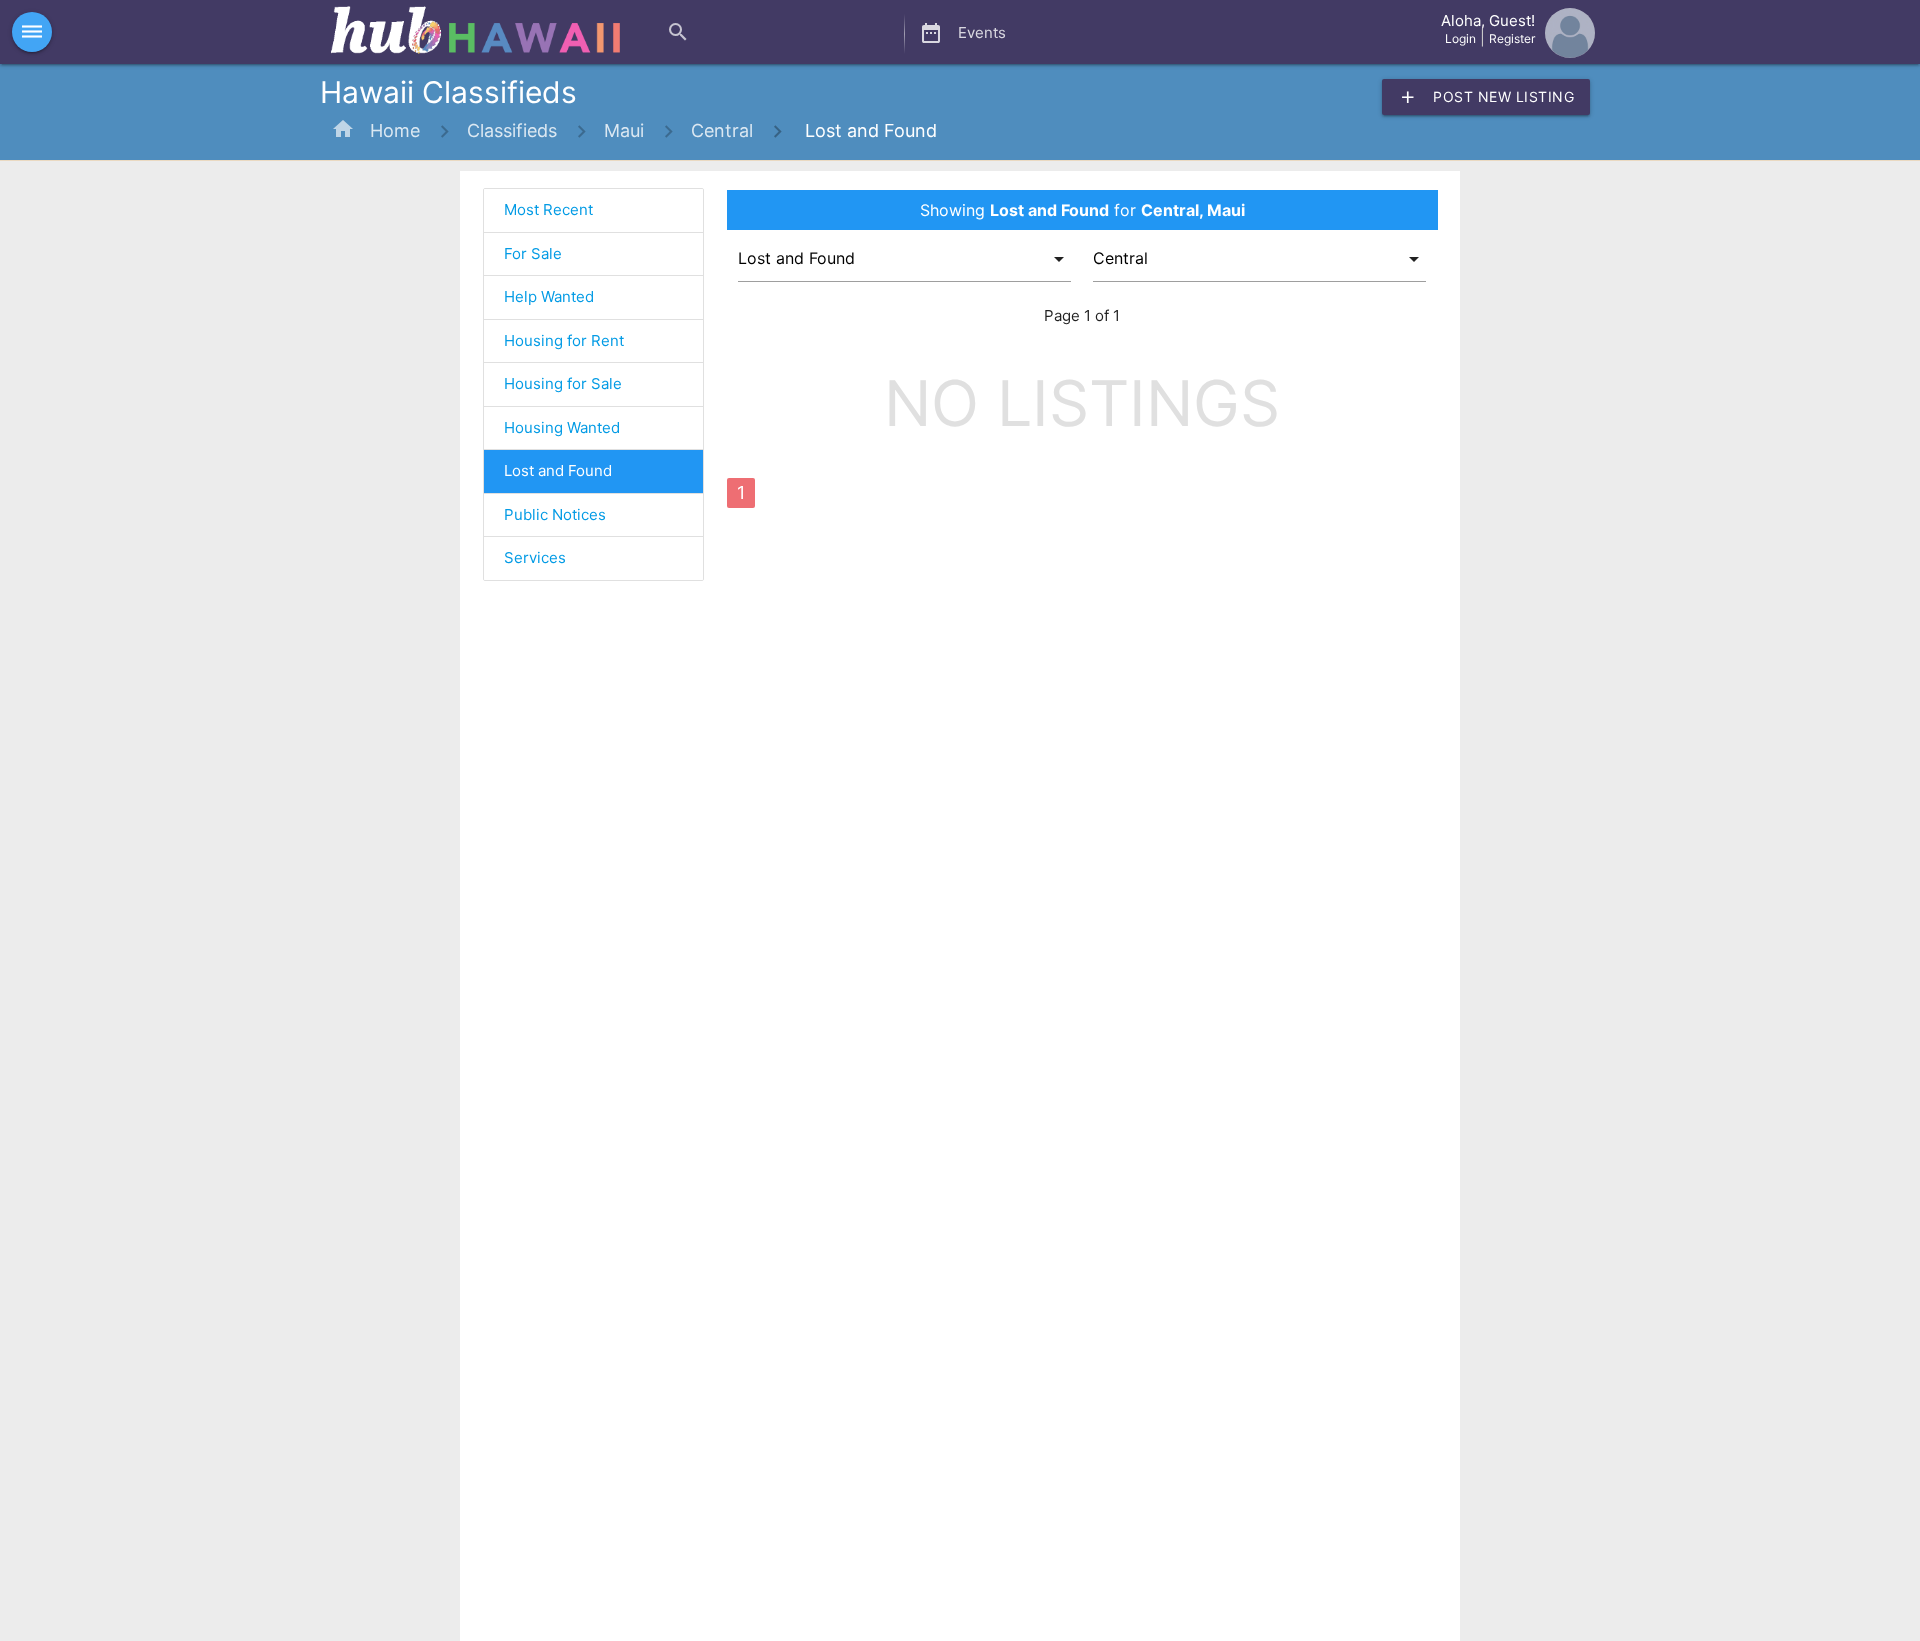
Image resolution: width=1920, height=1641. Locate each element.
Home (395, 130)
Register (1512, 39)
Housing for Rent (564, 340)
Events (962, 33)
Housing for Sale (563, 383)
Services (535, 557)
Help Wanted (549, 296)
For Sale (533, 253)
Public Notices (555, 514)
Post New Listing (1486, 97)
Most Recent (548, 209)
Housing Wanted (562, 427)
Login (1460, 39)
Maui (624, 130)
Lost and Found (868, 130)
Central (722, 130)
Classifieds (512, 130)
